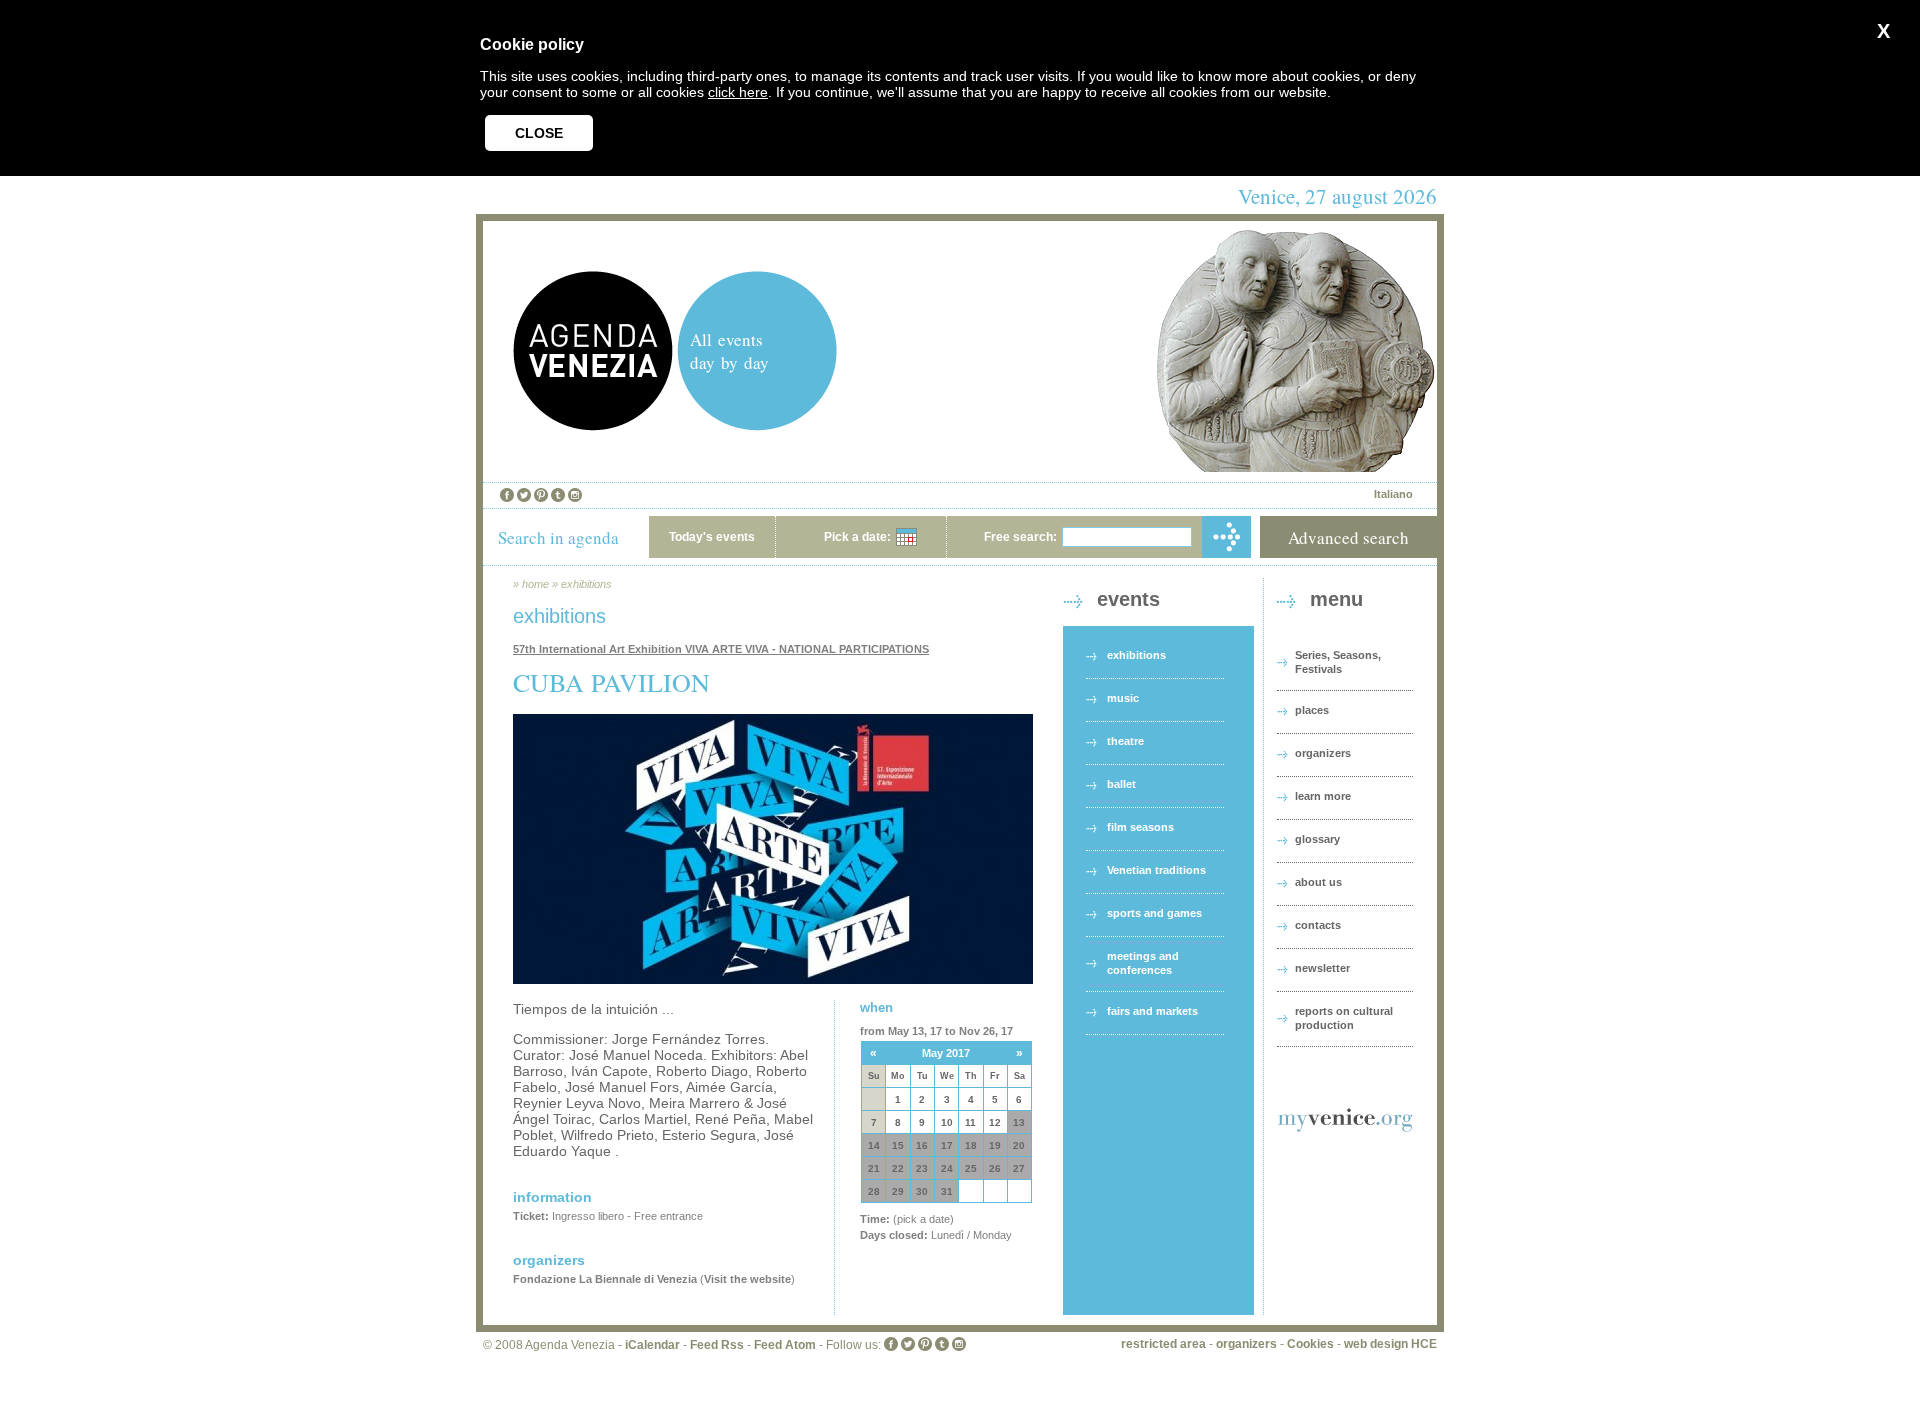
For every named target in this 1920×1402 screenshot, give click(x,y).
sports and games (1154, 913)
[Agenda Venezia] (593, 425)
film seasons (1140, 827)
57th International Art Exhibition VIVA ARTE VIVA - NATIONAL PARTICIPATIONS (721, 649)
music (1123, 698)
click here (738, 92)
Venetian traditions (1156, 870)
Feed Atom (785, 1345)
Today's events (712, 537)
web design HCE (1390, 1344)
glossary (1317, 839)
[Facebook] (507, 495)
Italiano (1393, 494)
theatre (1125, 741)
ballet (1121, 784)
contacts (1318, 925)
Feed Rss (717, 1345)
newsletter (1322, 968)
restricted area (1163, 1344)
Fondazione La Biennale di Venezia (605, 1279)
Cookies (1310, 1344)
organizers (1323, 753)
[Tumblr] (558, 495)
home (535, 584)
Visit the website (747, 1279)
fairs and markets (1152, 1011)
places (1312, 710)
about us (1318, 882)
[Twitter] (524, 495)
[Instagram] (575, 495)
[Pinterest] (541, 495)
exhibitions (586, 584)
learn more (1323, 796)
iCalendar (652, 1345)
